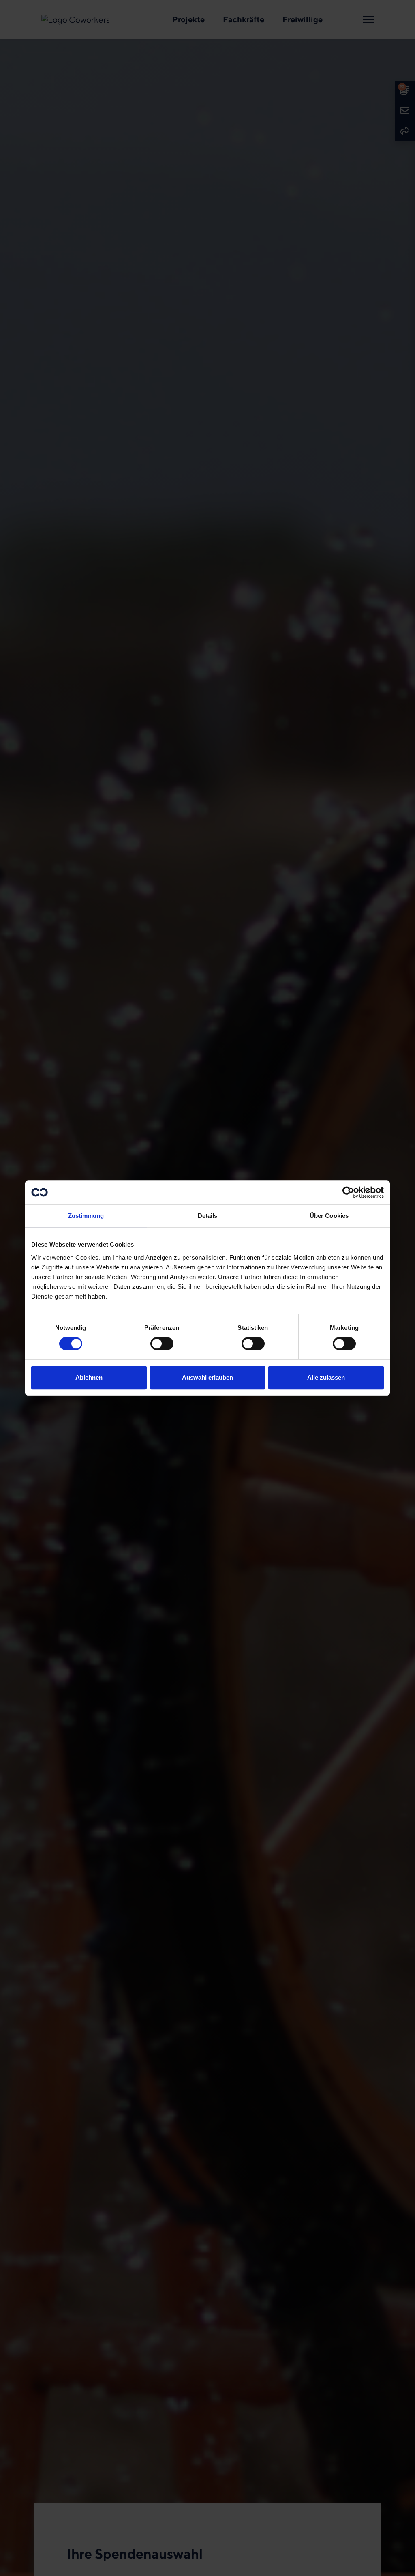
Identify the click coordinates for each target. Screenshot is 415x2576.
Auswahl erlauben (207, 1377)
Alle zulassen (326, 1377)
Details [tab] (208, 1216)
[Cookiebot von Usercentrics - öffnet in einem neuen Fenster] (348, 1192)
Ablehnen (89, 1377)
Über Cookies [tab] (329, 1216)
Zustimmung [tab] (86, 1216)
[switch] (162, 1344)
